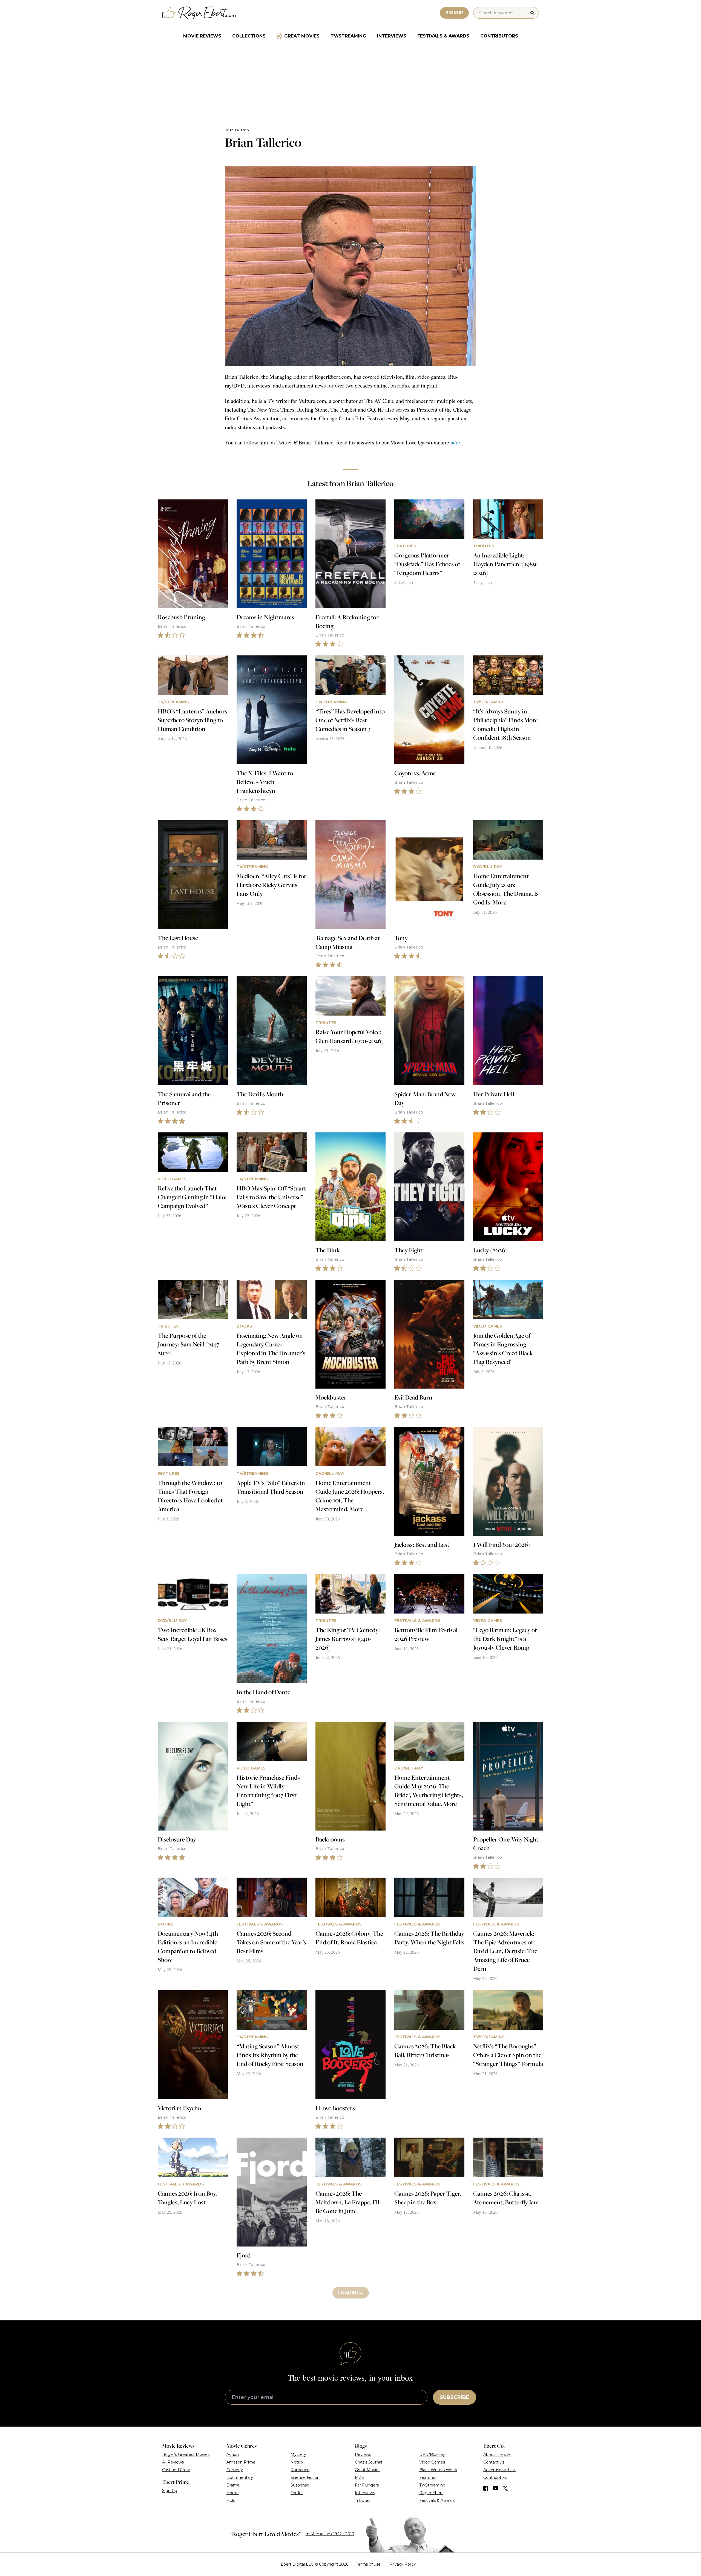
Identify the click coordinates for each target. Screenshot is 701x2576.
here (455, 442)
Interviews (392, 36)
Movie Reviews (202, 36)
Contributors (499, 36)
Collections (249, 36)
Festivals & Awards (443, 36)
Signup (454, 13)
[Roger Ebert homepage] (199, 13)
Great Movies (302, 36)
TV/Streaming (348, 36)
